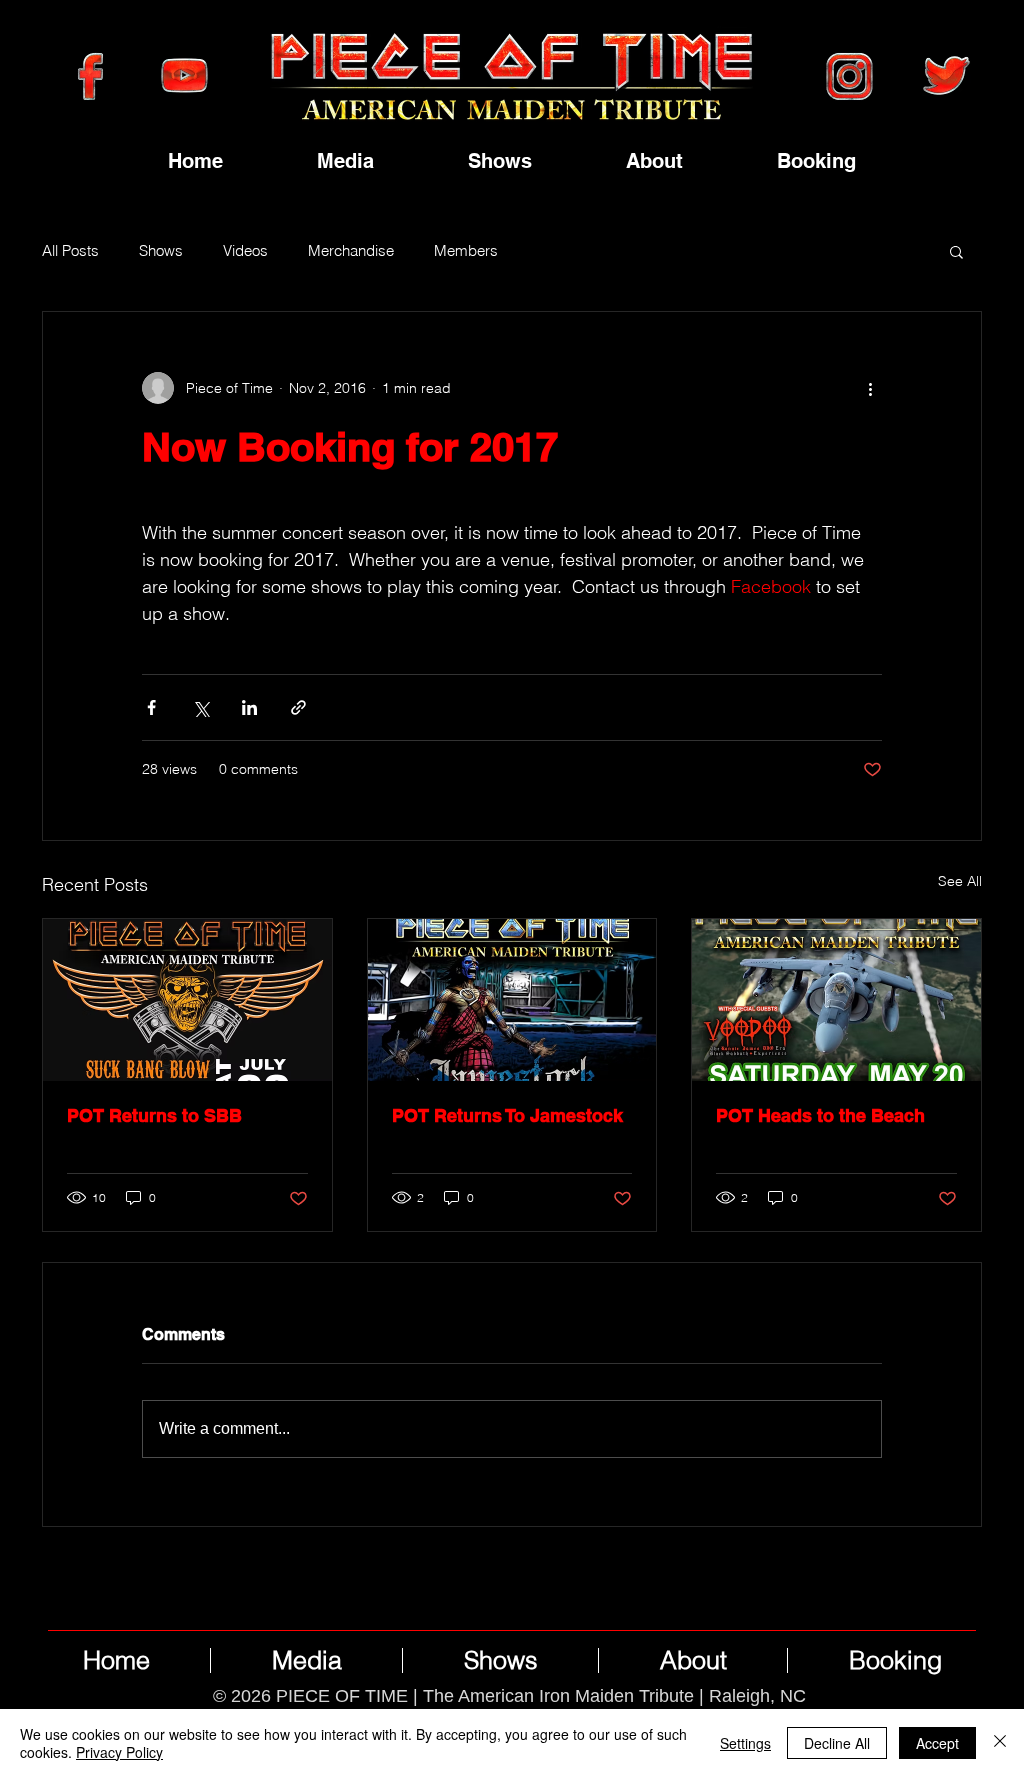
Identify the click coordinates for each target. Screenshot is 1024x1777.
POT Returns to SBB (154, 1115)
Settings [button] (745, 1743)
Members (466, 251)
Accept (937, 1743)
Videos (245, 251)
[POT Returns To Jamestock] (512, 1000)
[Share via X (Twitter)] (200, 707)
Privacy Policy (119, 1752)
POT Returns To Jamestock (507, 1115)
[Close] (1000, 1743)
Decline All (837, 1743)
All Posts (70, 251)
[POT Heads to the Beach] (836, 1000)
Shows (161, 251)
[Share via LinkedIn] (249, 707)
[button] (956, 251)
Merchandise (351, 251)
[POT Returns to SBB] (187, 1000)
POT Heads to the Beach (820, 1115)
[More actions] (870, 388)
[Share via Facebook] (151, 707)
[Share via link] (298, 707)
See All (960, 881)
